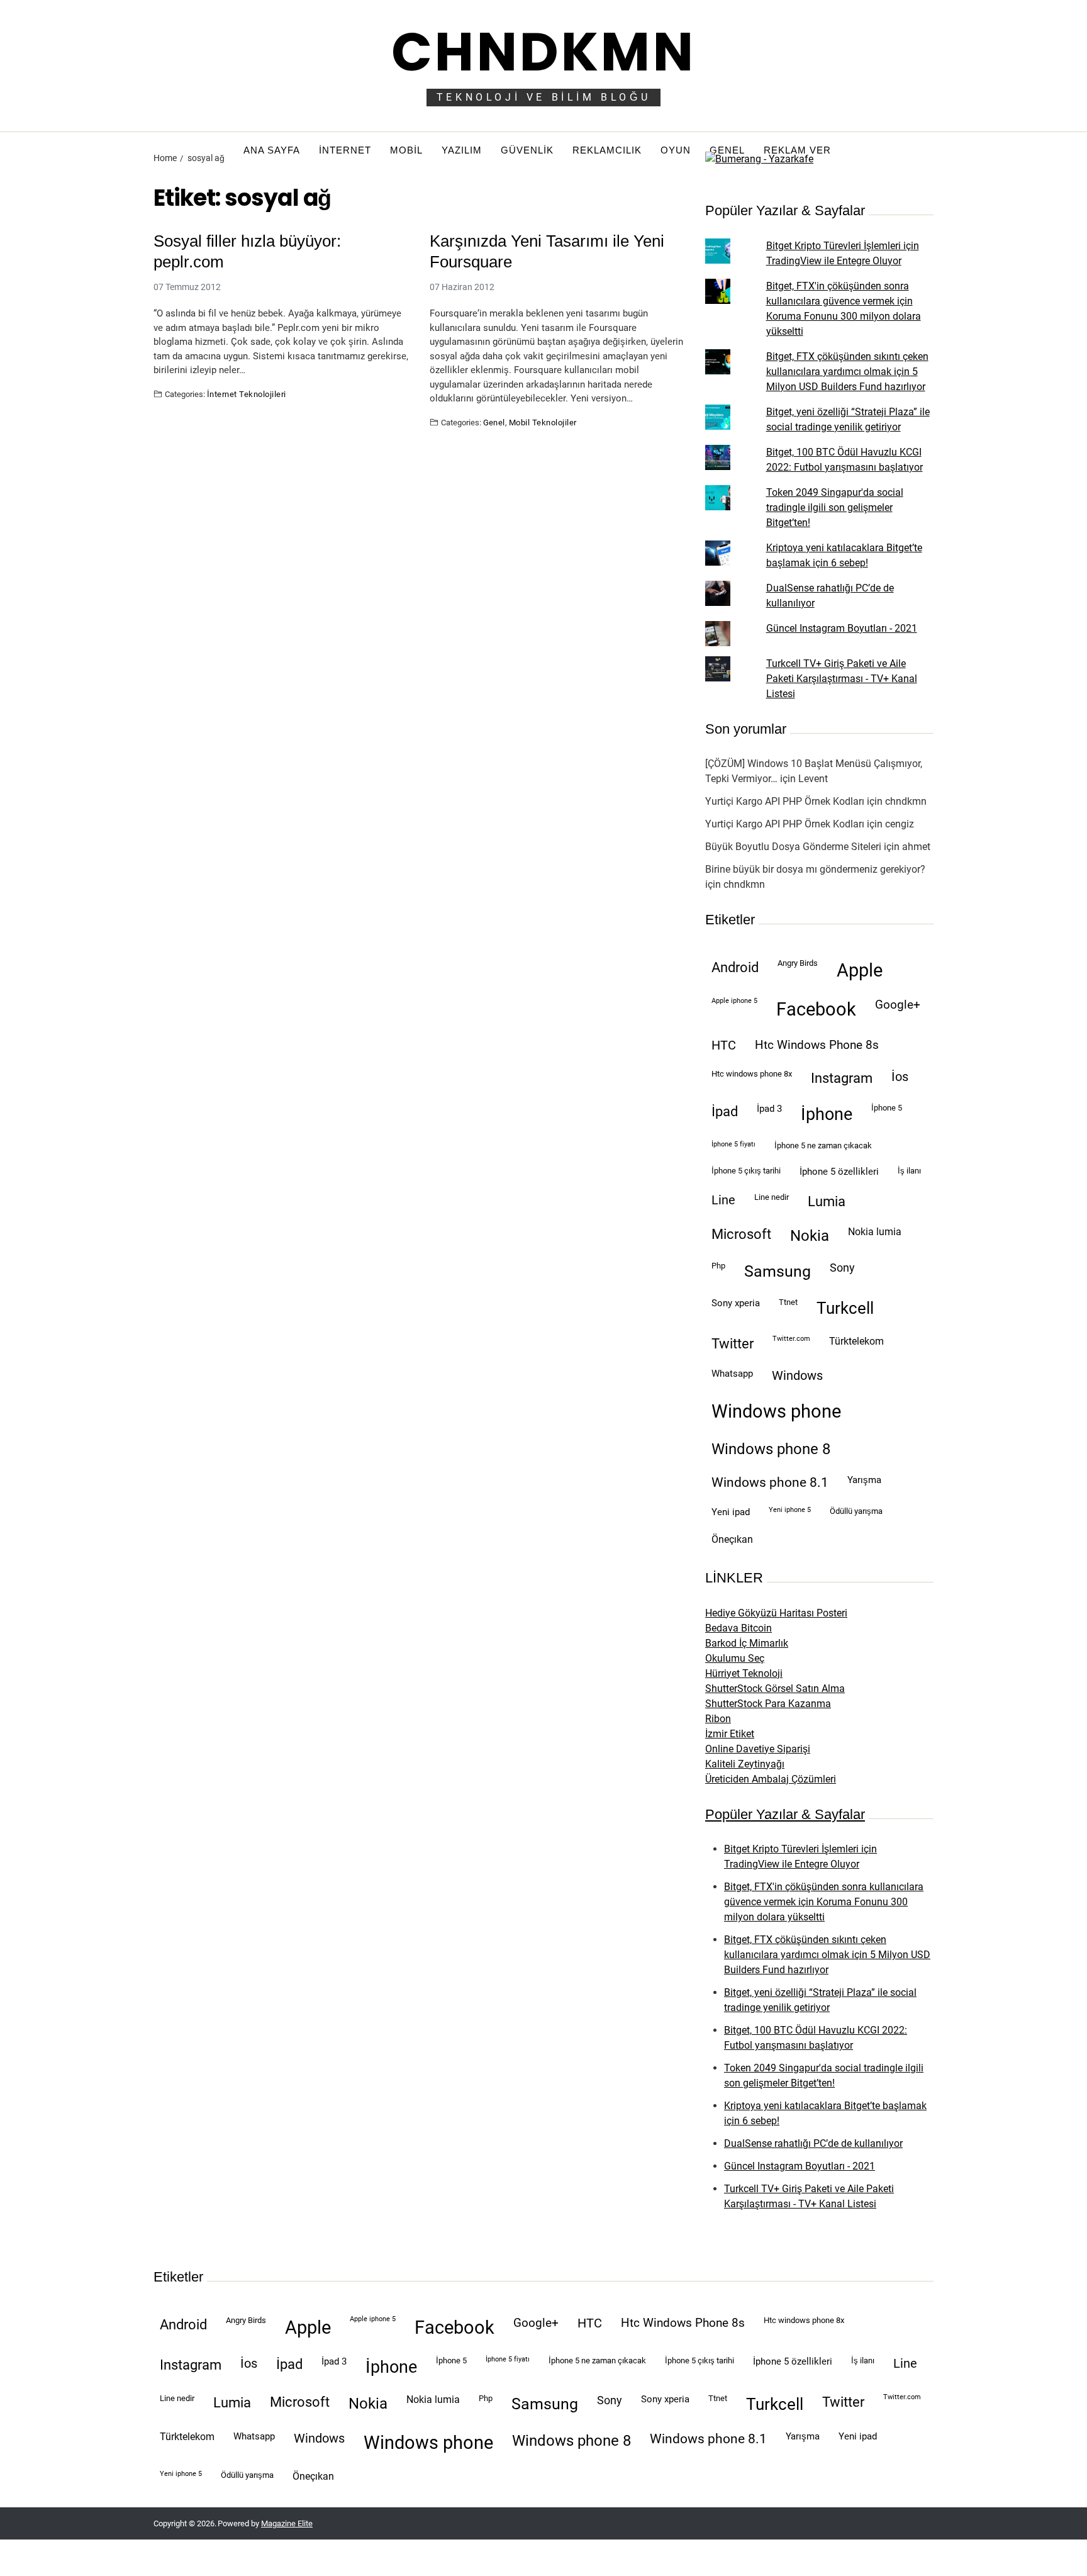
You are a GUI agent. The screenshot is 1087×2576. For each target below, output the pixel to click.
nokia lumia (875, 1232)
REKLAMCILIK (607, 150)
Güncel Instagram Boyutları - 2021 (842, 628)
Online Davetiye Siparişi (758, 1749)
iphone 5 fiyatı (733, 1144)
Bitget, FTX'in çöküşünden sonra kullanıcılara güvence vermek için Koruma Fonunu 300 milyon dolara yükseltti (824, 1902)
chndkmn (906, 801)
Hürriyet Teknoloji (744, 1673)
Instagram (842, 1078)
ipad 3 (769, 1109)
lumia (827, 1201)
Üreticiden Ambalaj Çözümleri (771, 1779)
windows (797, 1376)
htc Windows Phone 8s (817, 1045)
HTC (724, 1045)
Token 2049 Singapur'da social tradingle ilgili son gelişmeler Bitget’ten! (835, 507)
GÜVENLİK (527, 150)
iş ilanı (909, 1171)
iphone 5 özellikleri (839, 1172)
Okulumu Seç (735, 1658)
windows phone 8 (771, 1449)
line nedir (772, 1197)
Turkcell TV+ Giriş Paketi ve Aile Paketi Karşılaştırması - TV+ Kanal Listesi (842, 679)
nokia (810, 1236)
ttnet (788, 1302)
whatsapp (732, 1374)
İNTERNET (345, 150)
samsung (778, 1271)
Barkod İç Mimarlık (747, 1643)
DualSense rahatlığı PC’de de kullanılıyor (813, 2143)
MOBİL (406, 150)
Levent (813, 779)
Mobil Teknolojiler (543, 422)
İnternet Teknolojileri (247, 394)
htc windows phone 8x (752, 1074)
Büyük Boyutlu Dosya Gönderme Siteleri (793, 847)
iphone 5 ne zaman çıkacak (823, 1145)
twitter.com (791, 1339)
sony (842, 1268)
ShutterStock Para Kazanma (768, 1704)
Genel (494, 422)
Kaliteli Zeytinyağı (745, 1764)
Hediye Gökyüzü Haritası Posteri (776, 1613)
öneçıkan (732, 1539)
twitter (733, 1344)
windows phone (776, 1411)
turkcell (845, 1308)
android (735, 967)
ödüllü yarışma (856, 1511)
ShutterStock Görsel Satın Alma (775, 1688)
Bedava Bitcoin (739, 1628)
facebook (816, 1009)
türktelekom (856, 1341)
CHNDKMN (543, 52)
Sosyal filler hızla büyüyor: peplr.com (247, 251)
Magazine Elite (287, 2523)
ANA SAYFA (272, 150)
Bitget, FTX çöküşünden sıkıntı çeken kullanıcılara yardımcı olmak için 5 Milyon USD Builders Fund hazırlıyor (847, 372)
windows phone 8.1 (770, 1482)
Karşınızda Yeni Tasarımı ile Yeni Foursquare (547, 251)
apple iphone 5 (734, 1001)
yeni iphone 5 (790, 1510)
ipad (725, 1112)
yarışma (864, 1480)
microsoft (741, 1234)
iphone (827, 1114)
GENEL (727, 150)
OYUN (676, 150)
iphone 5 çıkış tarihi (746, 1171)
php (718, 1266)
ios (900, 1077)
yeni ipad (731, 1512)
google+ (898, 1005)
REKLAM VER (797, 150)
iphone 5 (887, 1108)
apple (860, 970)
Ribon (718, 1719)
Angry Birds (798, 963)
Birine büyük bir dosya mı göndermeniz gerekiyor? (815, 869)
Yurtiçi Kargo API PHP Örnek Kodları (785, 801)
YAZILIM (462, 150)
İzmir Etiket (730, 1734)
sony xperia (736, 1303)
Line (723, 1200)
